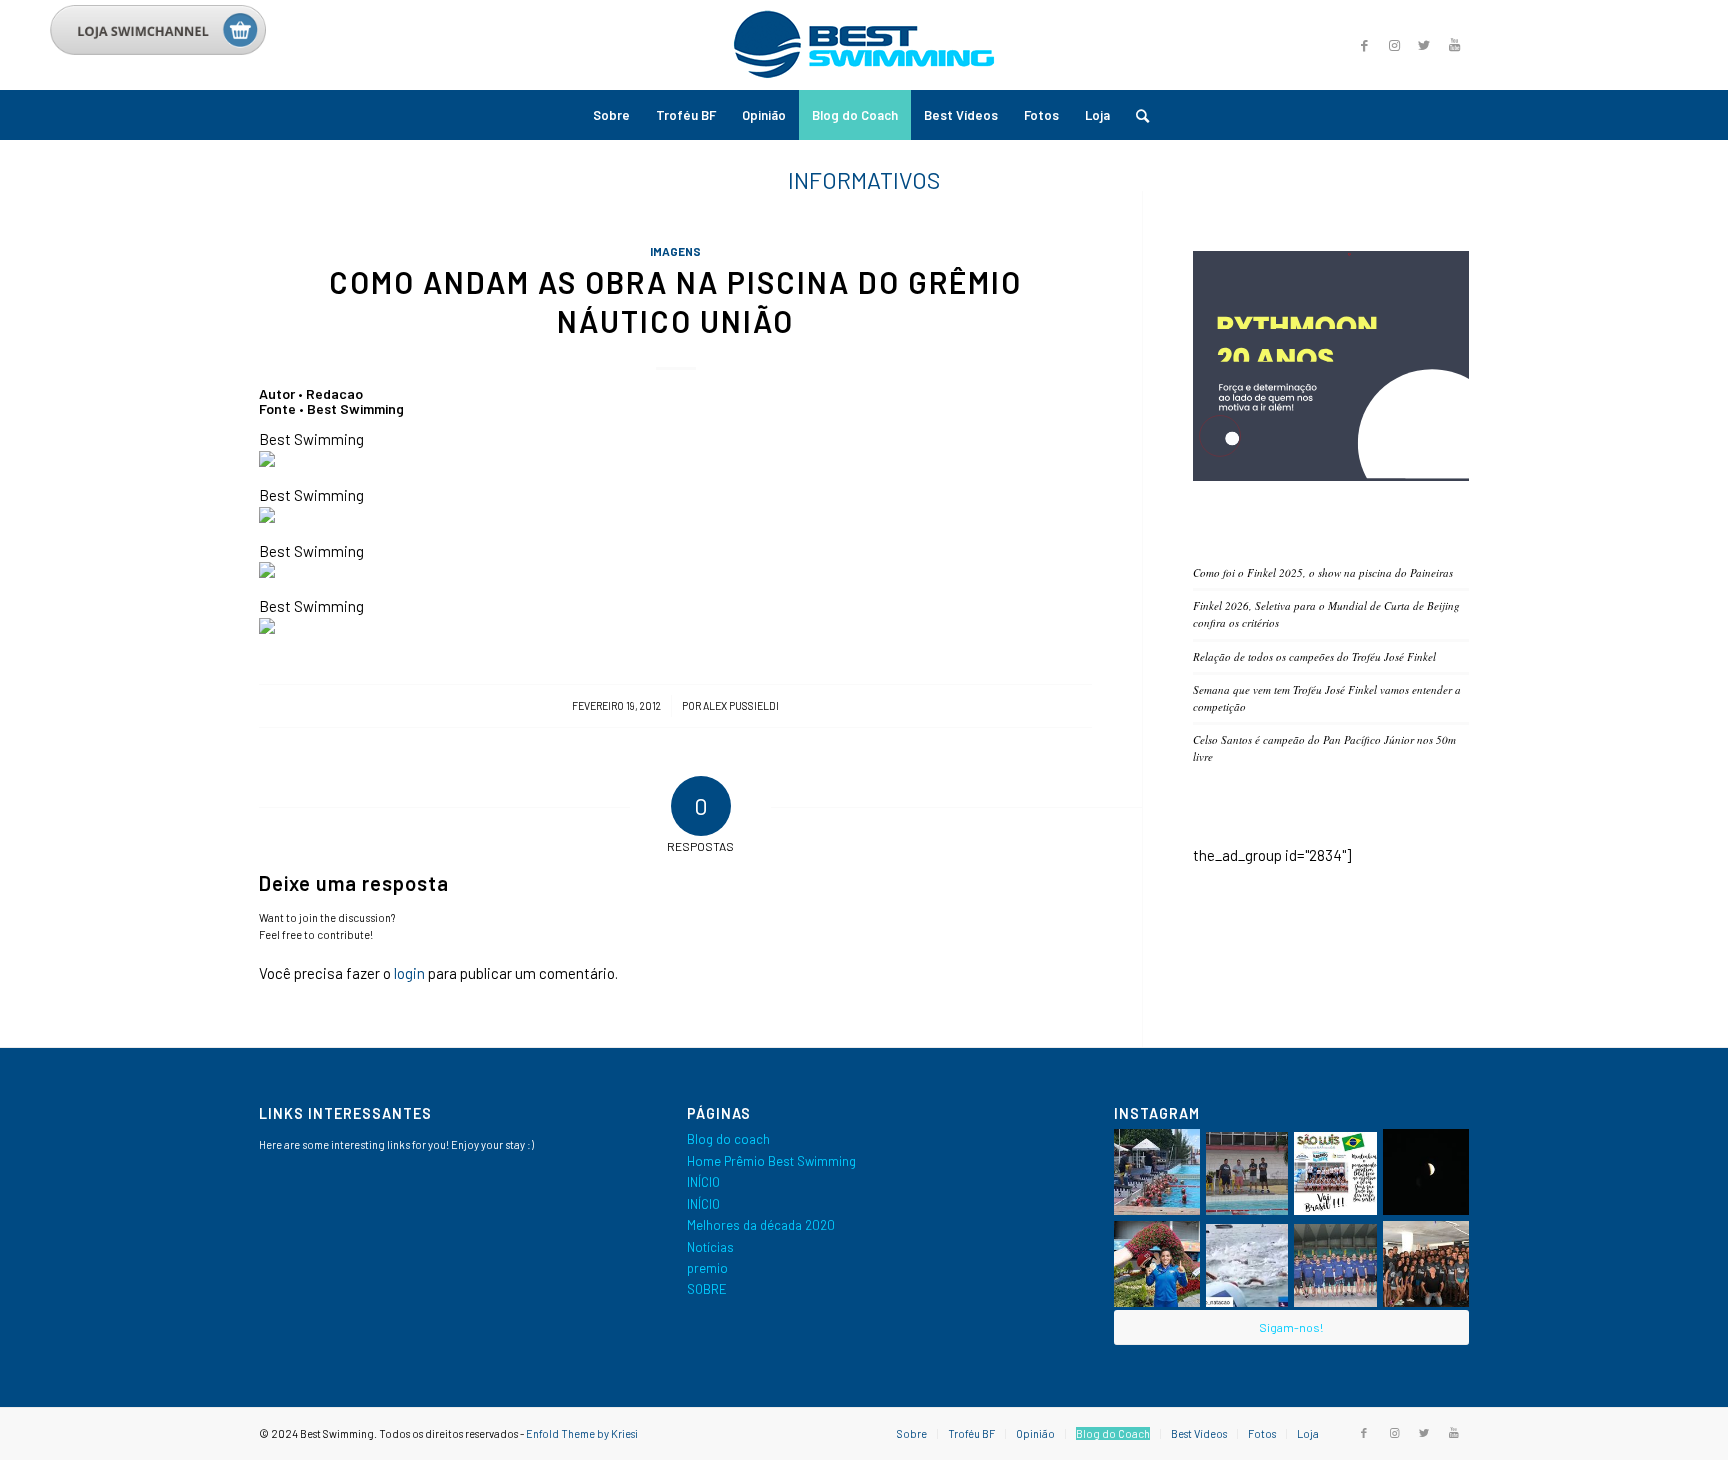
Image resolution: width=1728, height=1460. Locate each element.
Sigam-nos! (1291, 1327)
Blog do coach (728, 1139)
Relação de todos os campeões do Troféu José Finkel (1314, 656)
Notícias (710, 1247)
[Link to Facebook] (1364, 45)
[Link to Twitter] (1424, 45)
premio (707, 1268)
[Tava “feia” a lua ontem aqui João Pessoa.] (1426, 1172)
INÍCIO (703, 1182)
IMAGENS (675, 251)
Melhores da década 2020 (761, 1225)
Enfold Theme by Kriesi (582, 1433)
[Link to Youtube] (1454, 45)
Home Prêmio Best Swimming (771, 1161)
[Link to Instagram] (1394, 45)
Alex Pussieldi (741, 705)
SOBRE (707, 1289)
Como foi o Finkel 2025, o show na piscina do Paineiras (1323, 572)
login (409, 973)
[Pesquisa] (1136, 115)
